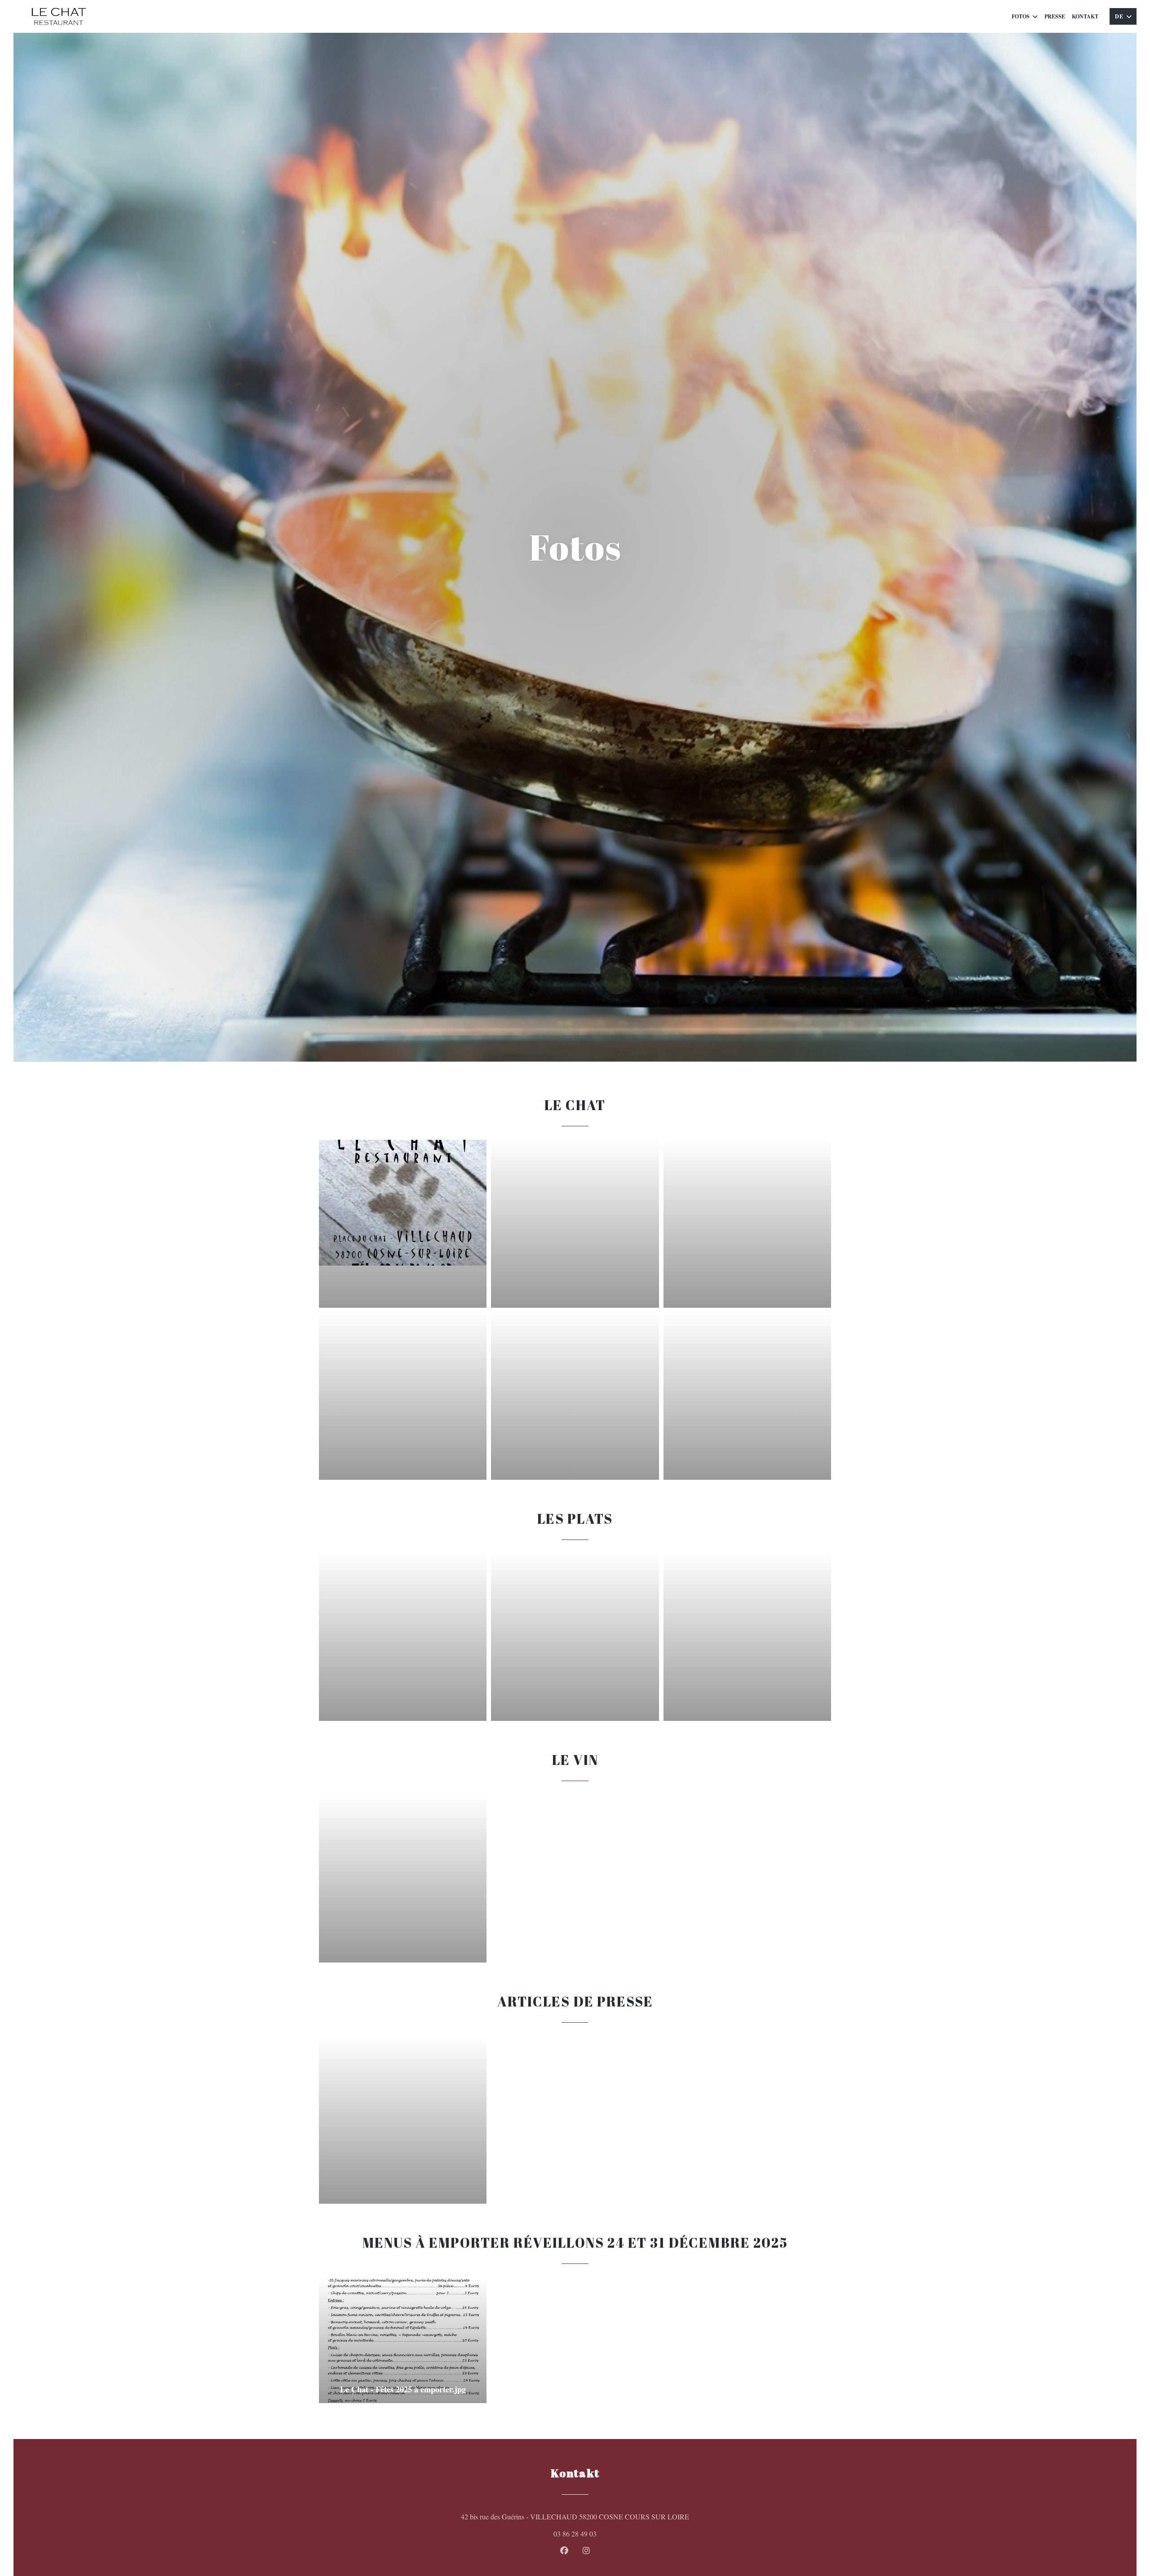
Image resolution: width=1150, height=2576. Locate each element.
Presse (1055, 16)
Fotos (1021, 16)
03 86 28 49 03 (575, 2534)
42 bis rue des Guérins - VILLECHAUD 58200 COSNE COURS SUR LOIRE (613, 2516)
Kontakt (1085, 16)
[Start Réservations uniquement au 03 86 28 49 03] (58, 16)
